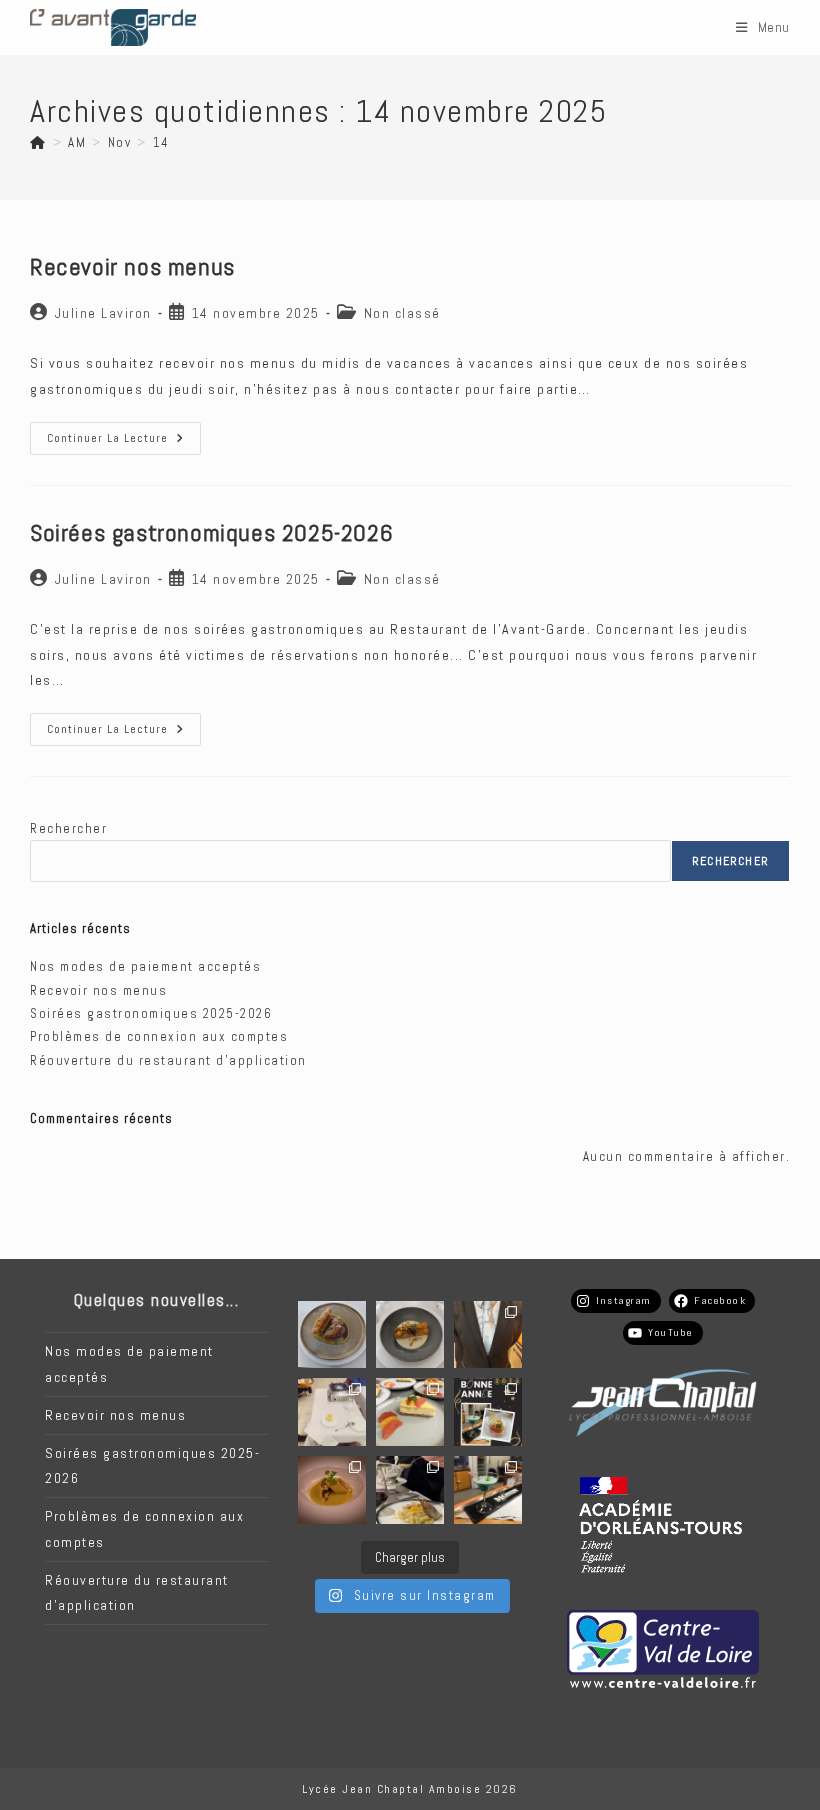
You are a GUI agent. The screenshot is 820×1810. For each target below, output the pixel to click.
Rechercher (68, 828)
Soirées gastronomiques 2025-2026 (211, 532)
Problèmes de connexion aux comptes (159, 1036)
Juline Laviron (103, 313)
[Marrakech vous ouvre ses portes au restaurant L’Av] (332, 1412)
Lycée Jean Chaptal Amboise (391, 1789)
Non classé (402, 313)
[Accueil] (38, 142)
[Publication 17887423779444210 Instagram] (332, 1335)
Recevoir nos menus (132, 266)
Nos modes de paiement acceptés (145, 966)
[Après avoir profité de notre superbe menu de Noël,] (488, 1412)
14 (161, 142)
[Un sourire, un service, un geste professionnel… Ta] (410, 1490)
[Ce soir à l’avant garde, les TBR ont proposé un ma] (488, 1335)
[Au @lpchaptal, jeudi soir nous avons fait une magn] (332, 1490)
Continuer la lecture (124, 442)
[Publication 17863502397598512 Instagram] (410, 1335)
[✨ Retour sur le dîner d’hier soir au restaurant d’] (410, 1412)
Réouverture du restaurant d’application (168, 1060)
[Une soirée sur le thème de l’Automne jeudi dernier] (488, 1490)
